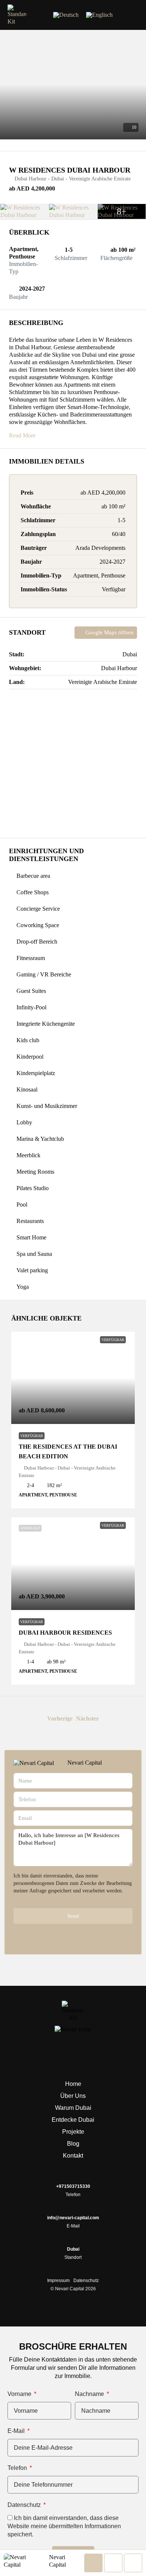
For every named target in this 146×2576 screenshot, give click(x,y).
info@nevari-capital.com (73, 2218)
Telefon (18, 2468)
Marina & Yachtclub (40, 1139)
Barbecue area (33, 876)
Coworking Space (38, 925)
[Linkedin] (73, 2054)
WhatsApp (76, 1935)
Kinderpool (30, 1057)
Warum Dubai (73, 2108)
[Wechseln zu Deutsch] (66, 15)
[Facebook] (48, 2054)
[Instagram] (98, 2054)
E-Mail (17, 2431)
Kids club (28, 1040)
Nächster (87, 1719)
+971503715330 (73, 2186)
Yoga (23, 1287)
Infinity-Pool (31, 1007)
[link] (73, 1378)
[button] (133, 15)
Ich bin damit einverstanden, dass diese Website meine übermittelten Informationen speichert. (64, 2526)
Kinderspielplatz (36, 1073)
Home (73, 2084)
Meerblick (28, 1155)
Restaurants (30, 1221)
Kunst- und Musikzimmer (47, 1106)
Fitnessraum (31, 958)
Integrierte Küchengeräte (46, 1024)
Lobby (24, 1122)
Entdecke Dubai (73, 2120)
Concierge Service (38, 909)
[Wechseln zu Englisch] (99, 15)
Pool (22, 1205)
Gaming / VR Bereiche (44, 974)
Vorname (20, 2394)
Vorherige (60, 1719)
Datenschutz (86, 2281)
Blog (73, 2144)
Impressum (58, 2281)
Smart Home (31, 1237)
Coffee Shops (33, 892)
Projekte (73, 2132)
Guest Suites (31, 991)
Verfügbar (32, 1436)
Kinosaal (27, 1089)
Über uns (73, 2096)
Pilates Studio (33, 1188)
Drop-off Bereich (37, 942)
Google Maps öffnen (109, 632)
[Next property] (119, 1719)
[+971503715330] (73, 2178)
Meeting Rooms (35, 1172)
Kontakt (73, 2156)
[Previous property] (27, 1719)
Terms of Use (28, 1898)
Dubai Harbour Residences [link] (65, 1633)
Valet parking (32, 1270)
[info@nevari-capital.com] (73, 2210)
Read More (22, 435)
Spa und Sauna (34, 1254)
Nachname (90, 2394)
